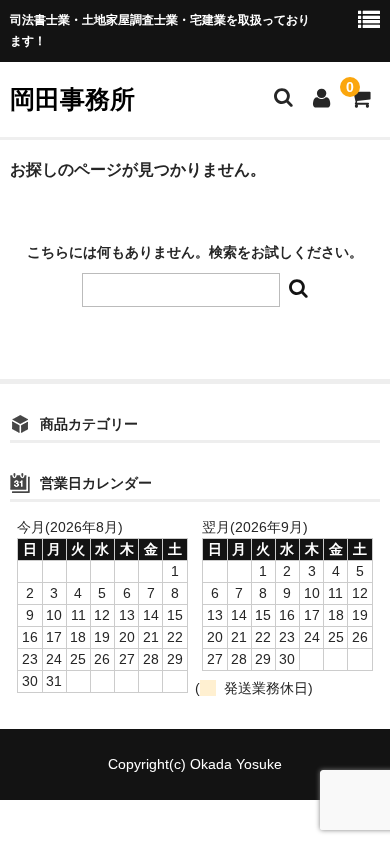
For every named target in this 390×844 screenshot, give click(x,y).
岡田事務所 (72, 99)
